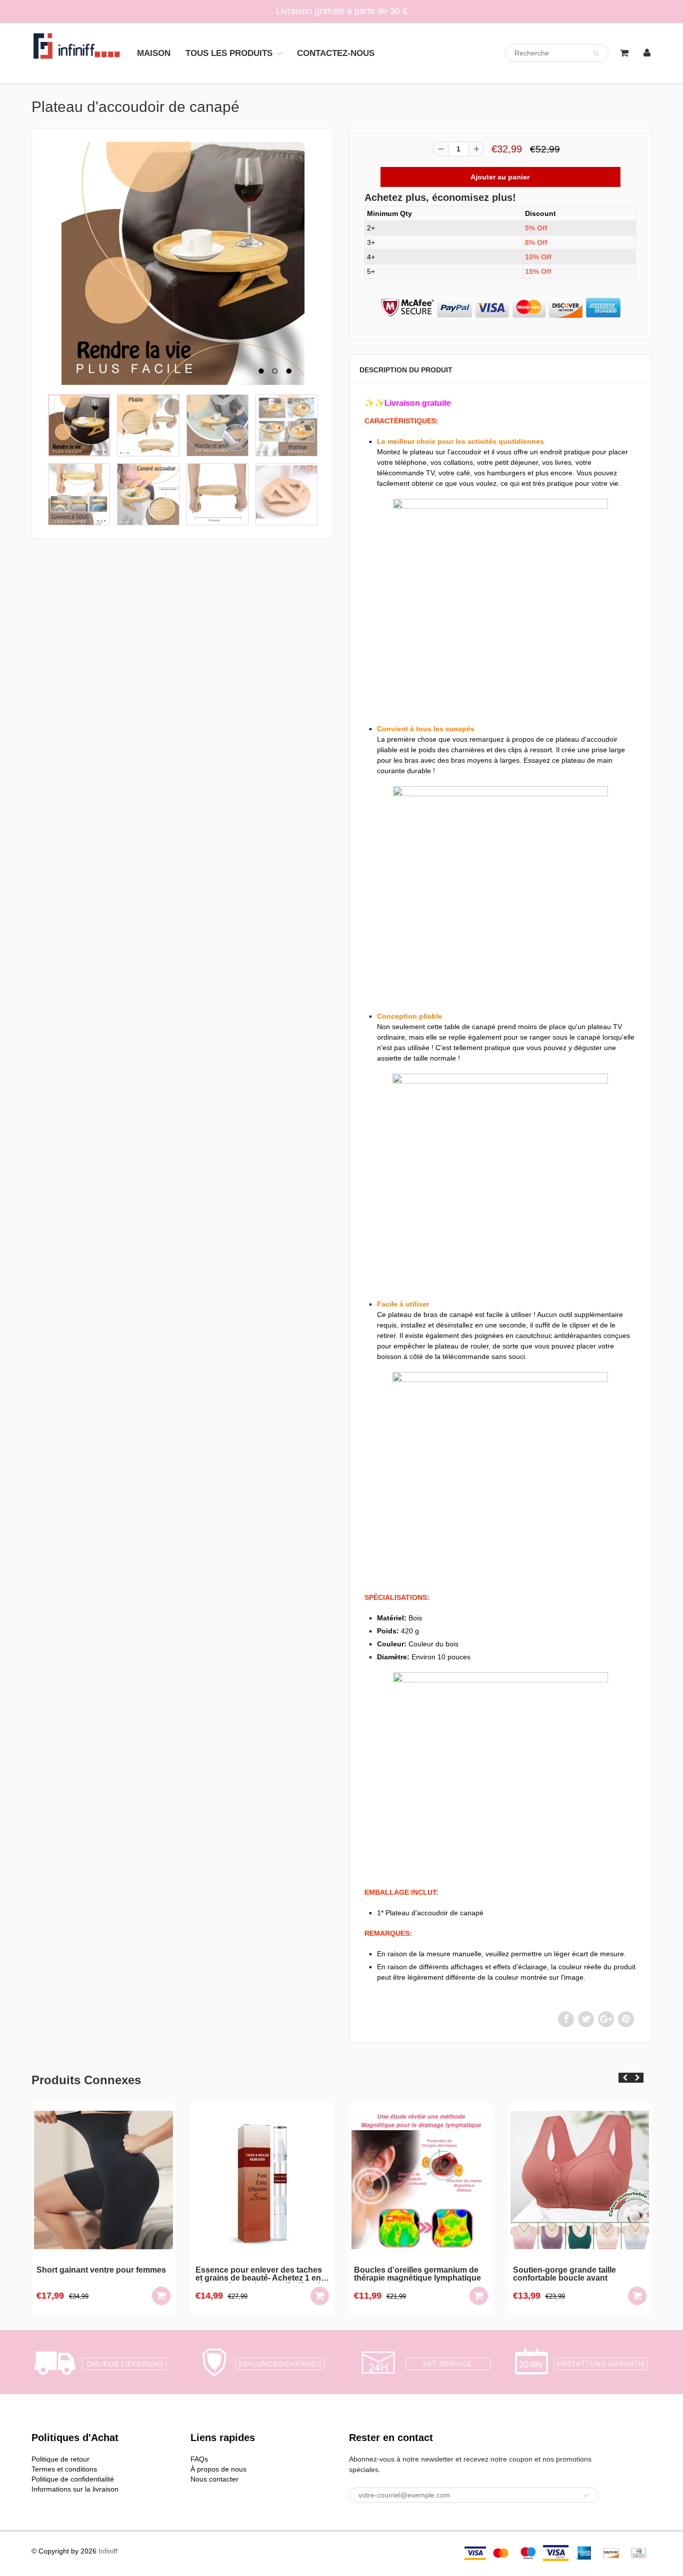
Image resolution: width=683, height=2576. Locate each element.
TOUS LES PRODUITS (229, 53)
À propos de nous (218, 2469)
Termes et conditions (64, 2469)
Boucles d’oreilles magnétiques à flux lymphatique (577, 2274)
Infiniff (108, 2551)
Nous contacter (214, 2479)
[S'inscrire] (586, 2496)
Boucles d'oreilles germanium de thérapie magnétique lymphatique (260, 2274)
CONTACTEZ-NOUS (336, 53)
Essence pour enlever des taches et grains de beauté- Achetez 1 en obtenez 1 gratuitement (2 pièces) (102, 2275)
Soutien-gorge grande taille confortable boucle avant (407, 2274)
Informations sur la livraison (75, 2489)
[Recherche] (596, 53)
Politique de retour (60, 2459)
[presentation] (625, 2078)
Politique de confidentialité (73, 2479)
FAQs (199, 2459)
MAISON (154, 53)
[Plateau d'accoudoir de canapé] (183, 263)
